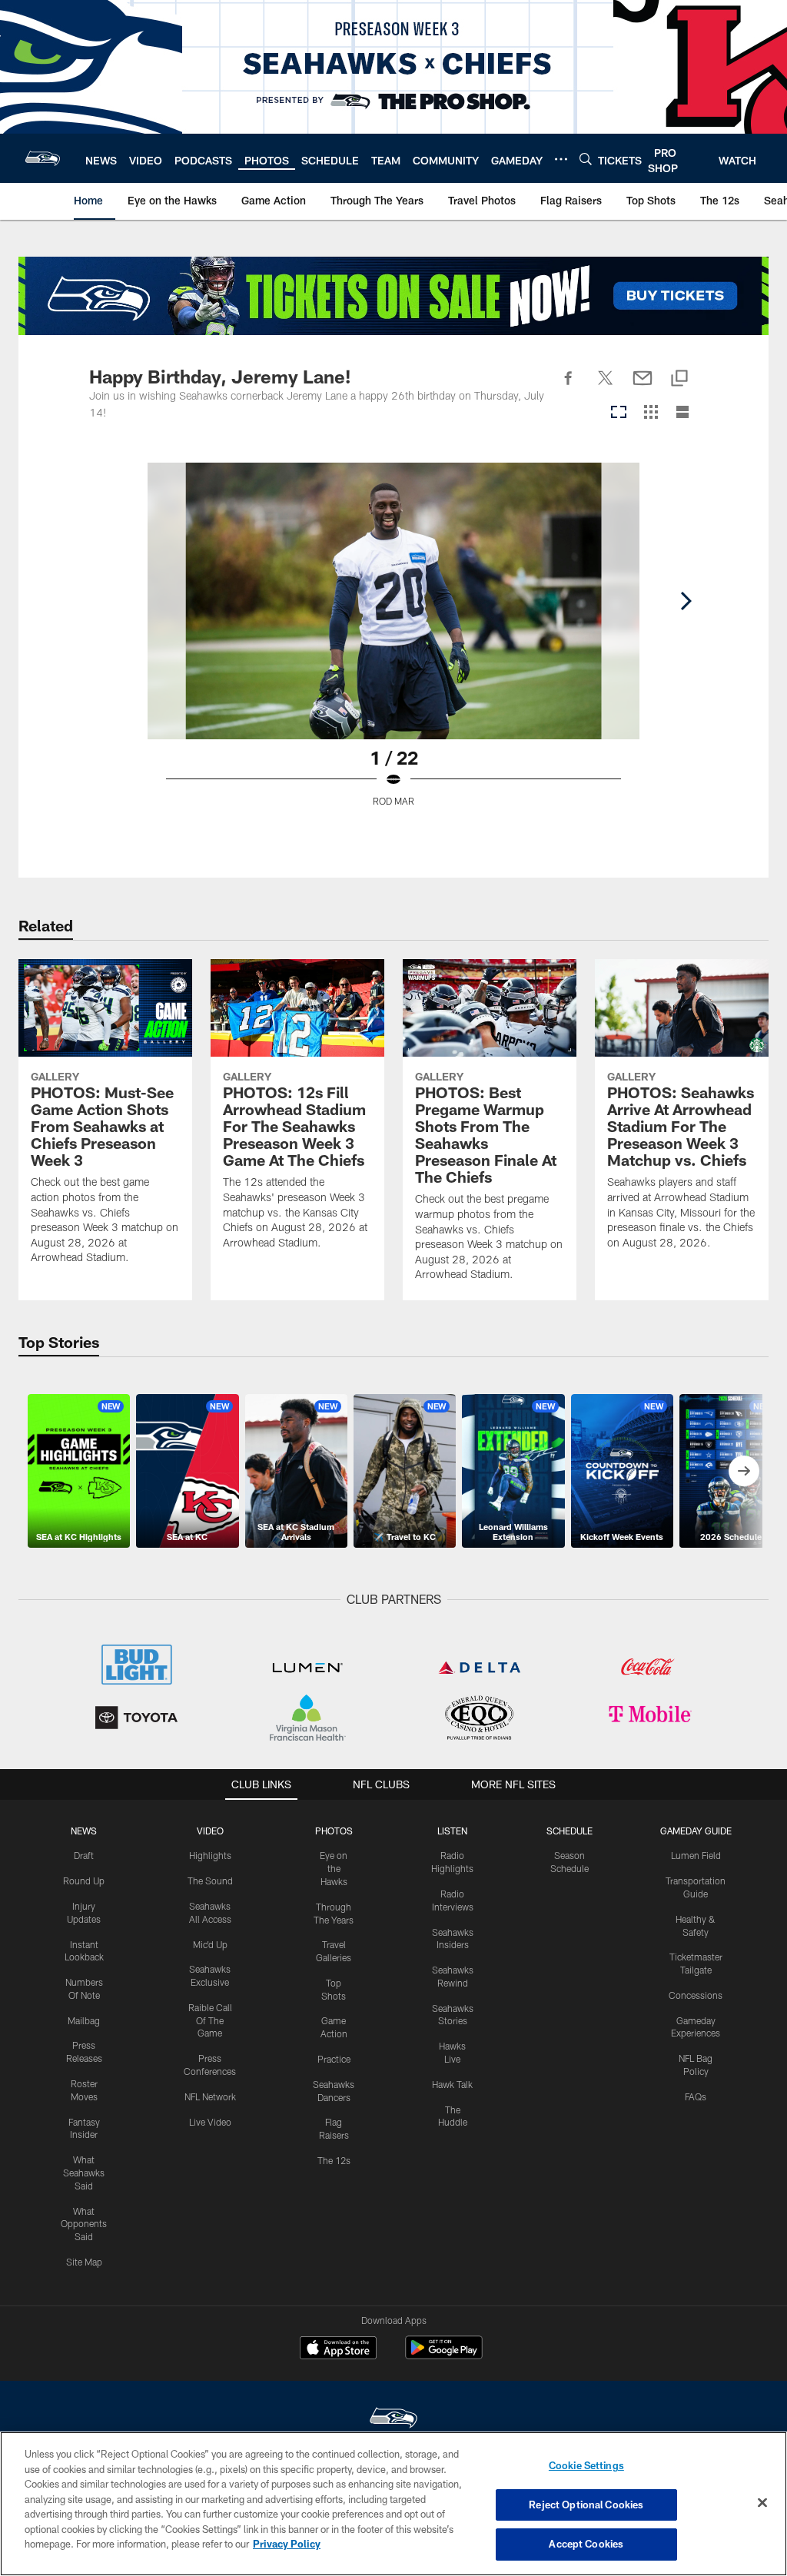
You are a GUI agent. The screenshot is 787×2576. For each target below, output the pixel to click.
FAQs (696, 2096)
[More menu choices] (561, 159)
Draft (84, 1855)
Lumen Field (696, 1855)
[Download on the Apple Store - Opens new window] (338, 2349)
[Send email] (643, 387)
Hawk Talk (452, 2084)
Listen (452, 1831)
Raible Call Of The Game (210, 2020)
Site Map (84, 2262)
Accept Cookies (586, 2544)
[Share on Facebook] (569, 387)
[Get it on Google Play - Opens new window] (444, 2355)
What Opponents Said (84, 2224)
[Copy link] (679, 379)
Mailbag (84, 2020)
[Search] (586, 159)
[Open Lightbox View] (393, 644)
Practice (334, 2059)
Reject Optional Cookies (586, 2505)
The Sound (210, 1881)
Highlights (210, 1855)
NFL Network (210, 2096)
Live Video (210, 2122)
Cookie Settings (586, 2465)
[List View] (682, 413)
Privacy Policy (287, 2544)
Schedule (569, 1831)
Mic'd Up (210, 1944)
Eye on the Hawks (334, 1868)
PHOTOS (334, 1831)
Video (210, 1831)
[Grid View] (651, 413)
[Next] (686, 601)
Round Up (84, 1881)
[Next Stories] (744, 1471)
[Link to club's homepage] (43, 158)
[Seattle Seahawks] (393, 2420)
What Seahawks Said (84, 2173)
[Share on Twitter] (606, 387)
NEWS (84, 1831)
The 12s (334, 2160)
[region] (393, 2504)
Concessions (696, 1995)
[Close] (762, 2503)
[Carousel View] (619, 413)
